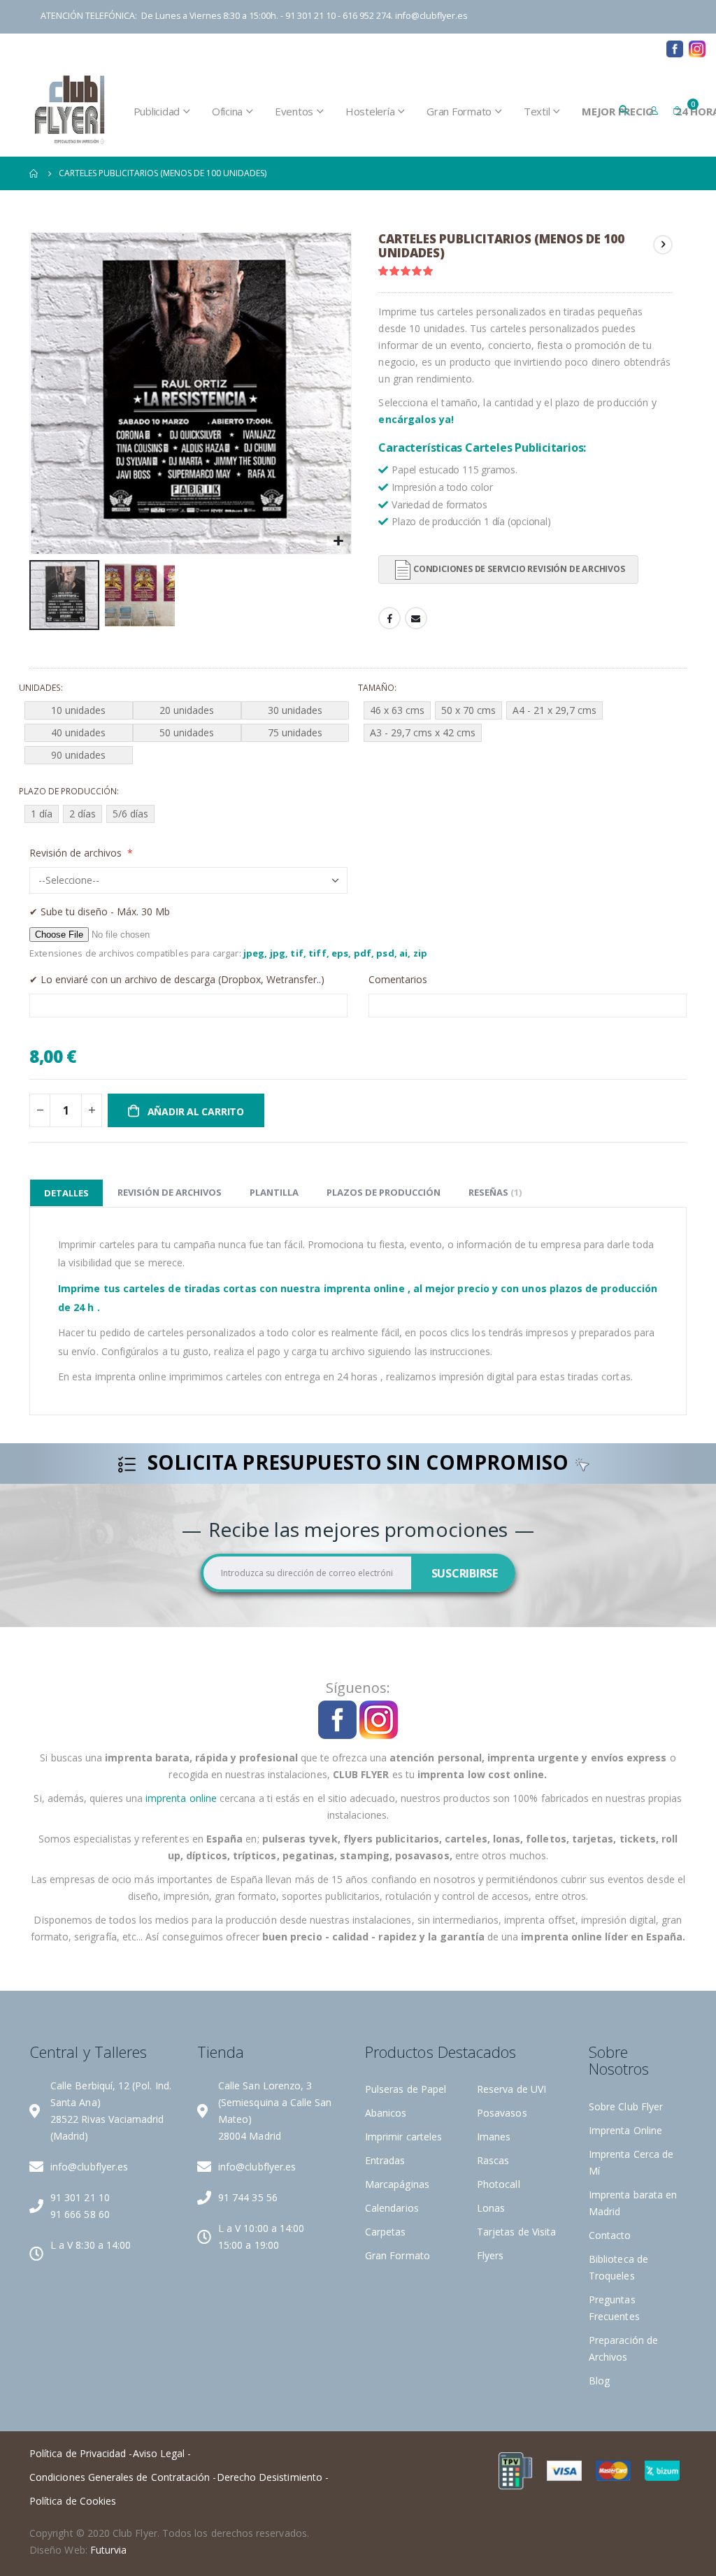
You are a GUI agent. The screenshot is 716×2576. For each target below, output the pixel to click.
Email (416, 618)
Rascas (493, 2160)
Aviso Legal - (162, 2453)
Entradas (385, 2160)
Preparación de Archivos (370, 48)
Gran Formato (398, 2255)
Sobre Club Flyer (626, 2106)
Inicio (34, 173)
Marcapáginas (397, 2184)
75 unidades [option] (295, 732)
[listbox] (188, 735)
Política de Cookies (73, 2501)
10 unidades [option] (78, 710)
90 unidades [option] (78, 755)
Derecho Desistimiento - (273, 2477)
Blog (644, 48)
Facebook (389, 618)
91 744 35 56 (248, 2197)
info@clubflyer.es (431, 16)
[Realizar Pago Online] (515, 2470)
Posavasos (502, 2113)
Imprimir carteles (403, 2137)
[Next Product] (663, 245)
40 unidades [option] (78, 732)
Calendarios (392, 2208)
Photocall (499, 2184)
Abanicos (386, 2113)
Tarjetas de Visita (516, 2232)
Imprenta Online (625, 2130)
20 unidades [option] (187, 710)
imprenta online (181, 1798)
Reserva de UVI (511, 2089)
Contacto (595, 48)
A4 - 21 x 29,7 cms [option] (554, 710)
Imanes (494, 2137)
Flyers (490, 2255)
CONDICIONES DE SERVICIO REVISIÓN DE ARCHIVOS (519, 569)
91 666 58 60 (80, 2214)
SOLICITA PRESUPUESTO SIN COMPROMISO (358, 1464)
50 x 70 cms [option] (468, 710)
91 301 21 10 (80, 2197)
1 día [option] (42, 814)
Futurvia (109, 2550)
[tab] (66, 1193)
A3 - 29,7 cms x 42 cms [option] (423, 732)
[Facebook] (675, 49)
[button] (339, 542)
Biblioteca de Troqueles (506, 48)
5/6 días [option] (130, 814)
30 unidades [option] (295, 710)
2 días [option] (83, 814)
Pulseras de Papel (406, 2089)
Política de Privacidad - (81, 2453)
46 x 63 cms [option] (397, 710)
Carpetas (386, 2232)
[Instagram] (697, 49)
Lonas (491, 2208)
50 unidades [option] (187, 732)
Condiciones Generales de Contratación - (123, 2477)
